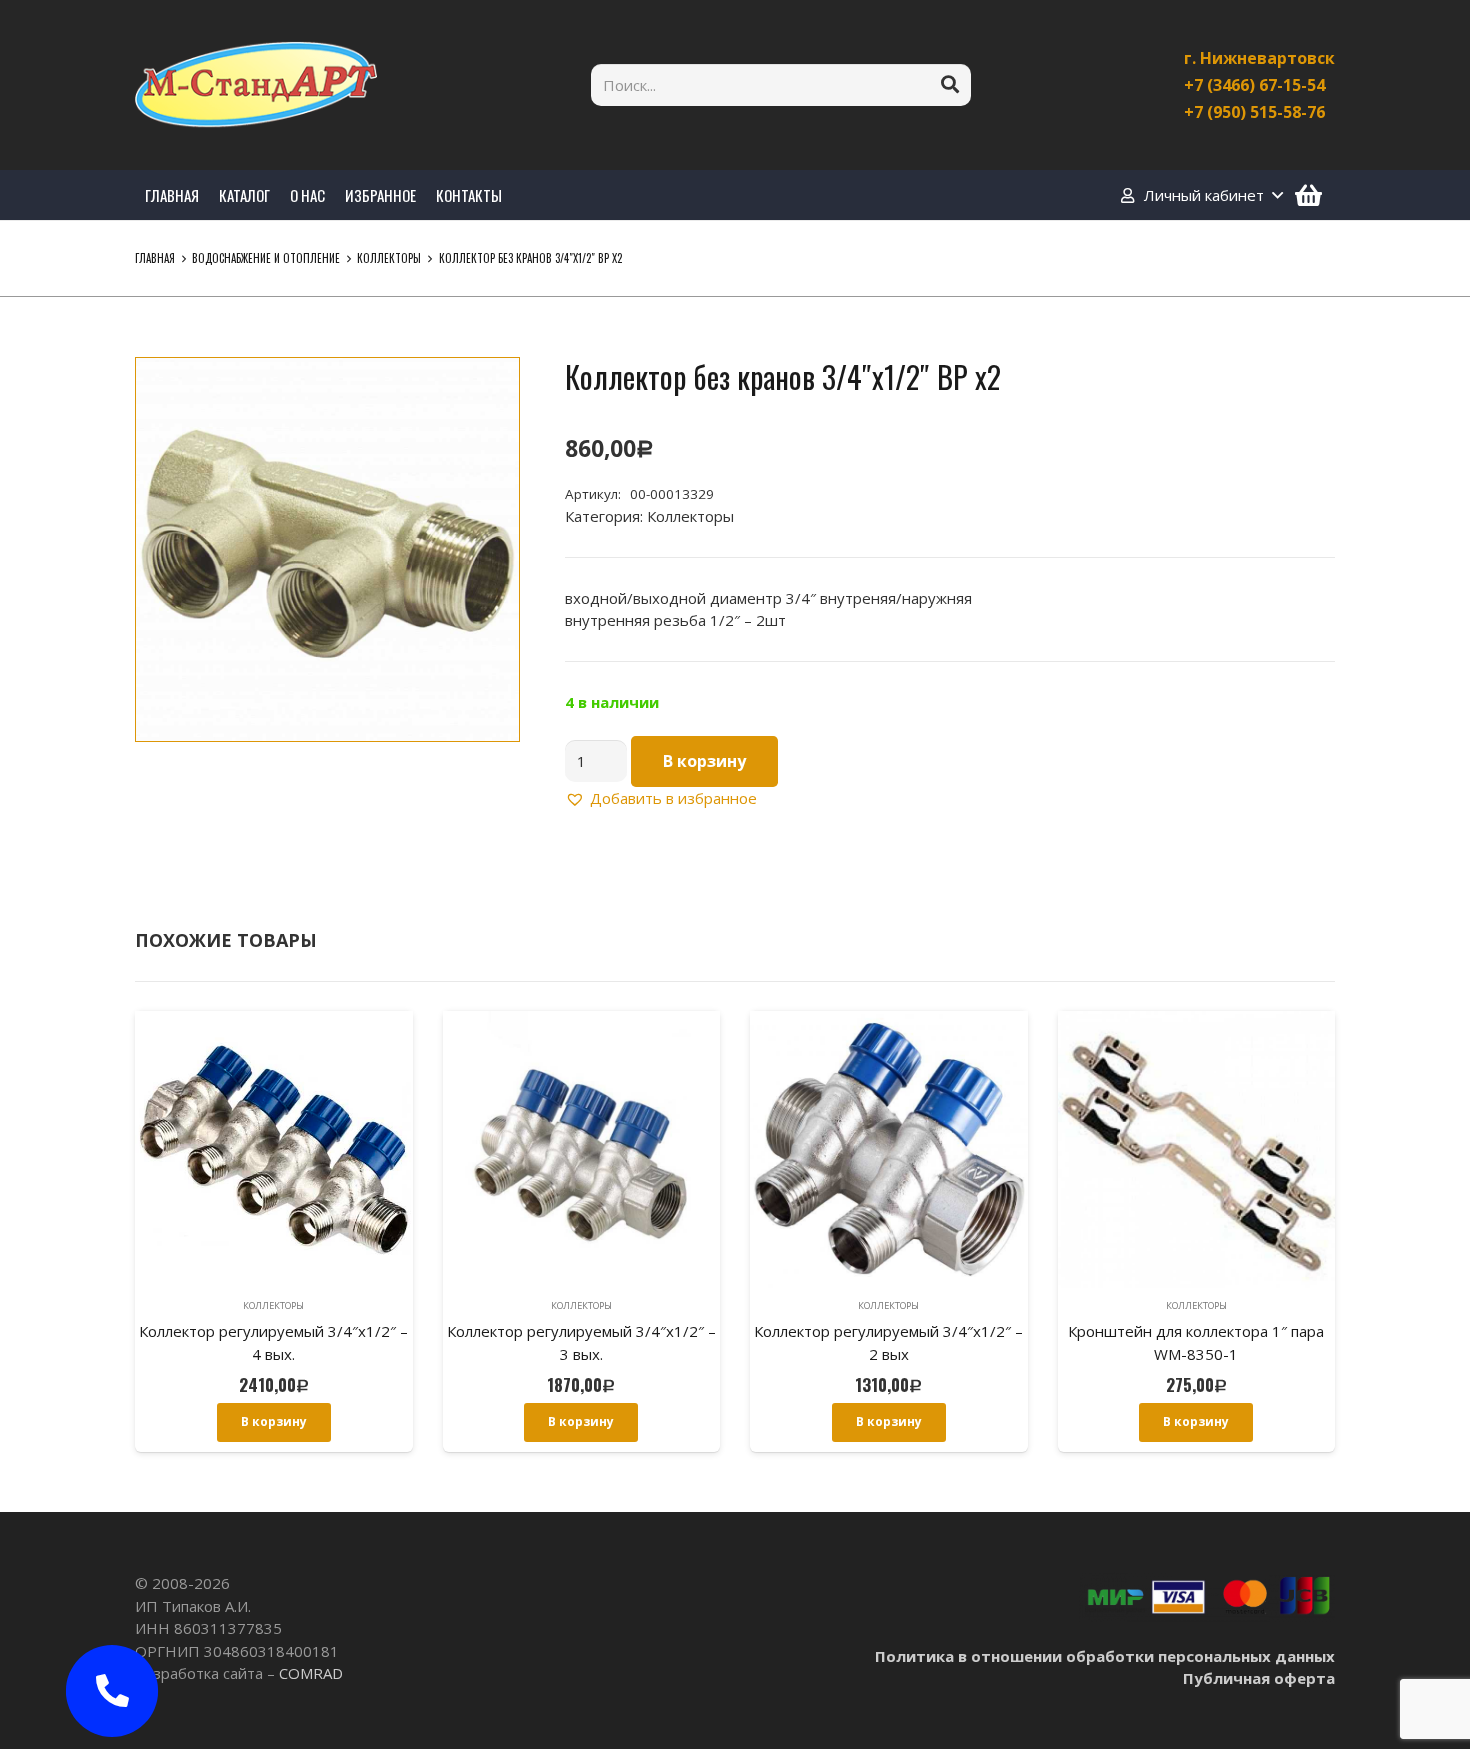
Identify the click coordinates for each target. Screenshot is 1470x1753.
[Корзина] (1308, 195)
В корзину (704, 761)
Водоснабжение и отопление (266, 258)
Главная (155, 258)
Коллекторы (389, 258)
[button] (489, 388)
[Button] (112, 1691)
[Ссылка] (256, 85)
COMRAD (311, 1673)
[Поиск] (950, 85)
